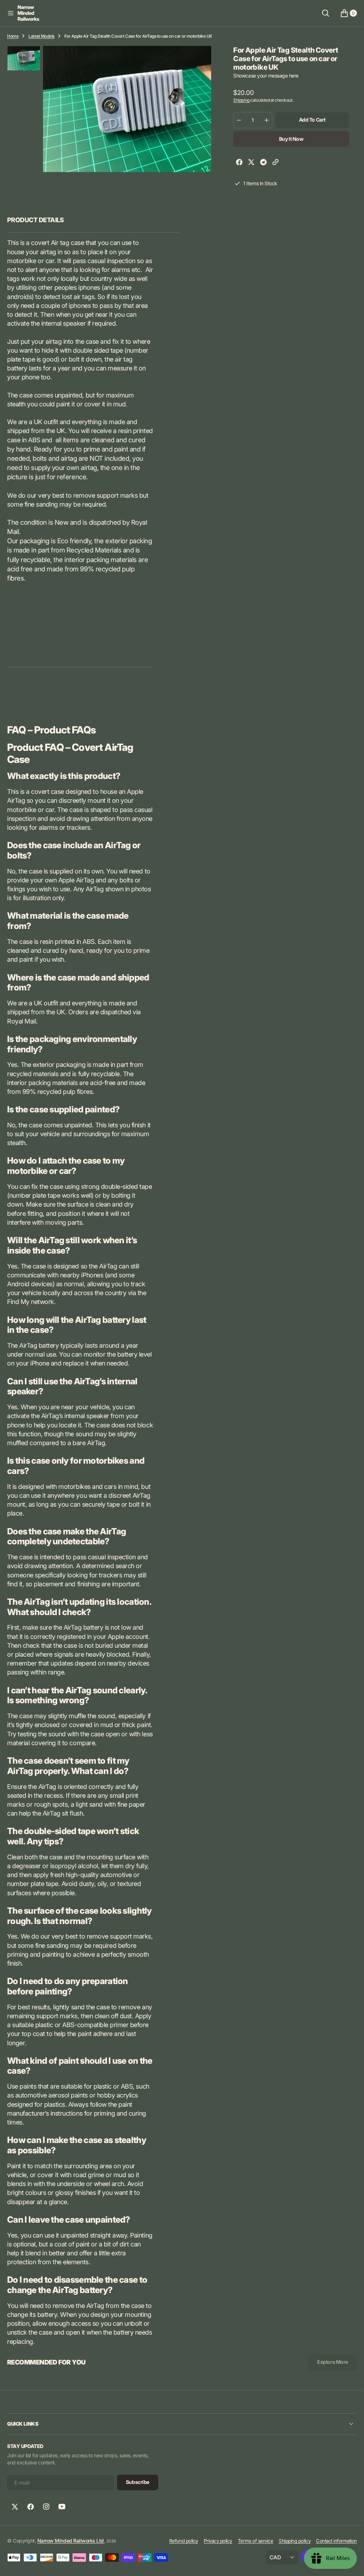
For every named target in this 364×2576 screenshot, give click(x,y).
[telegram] (260, 163)
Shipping (238, 100)
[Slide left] (24, 55)
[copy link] (272, 163)
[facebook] (236, 163)
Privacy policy (213, 2541)
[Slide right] (24, 62)
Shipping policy (289, 2541)
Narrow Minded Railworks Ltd (71, 2541)
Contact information (331, 2541)
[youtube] (62, 2507)
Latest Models (41, 36)
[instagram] (46, 2507)
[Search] (320, 13)
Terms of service (250, 2541)
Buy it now (287, 139)
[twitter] (248, 163)
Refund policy (178, 2541)
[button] (11, 13)
